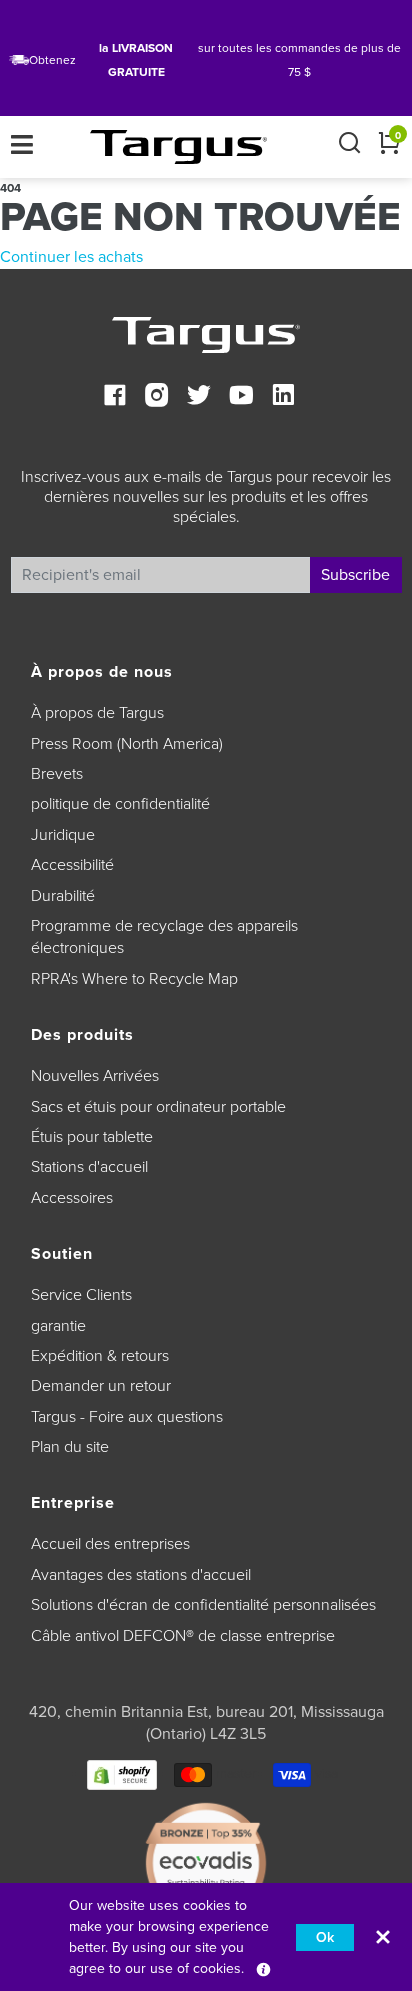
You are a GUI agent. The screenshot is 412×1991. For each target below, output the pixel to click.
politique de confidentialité (120, 804)
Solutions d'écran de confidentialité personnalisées (203, 1605)
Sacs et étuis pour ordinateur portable (158, 1107)
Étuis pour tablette (92, 1137)
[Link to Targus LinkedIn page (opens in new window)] (283, 397)
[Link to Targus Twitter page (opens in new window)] (199, 397)
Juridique (63, 835)
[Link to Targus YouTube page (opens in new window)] (241, 397)
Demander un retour (101, 1386)
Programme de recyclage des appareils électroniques (164, 937)
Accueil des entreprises (110, 1544)
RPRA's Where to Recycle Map (134, 979)
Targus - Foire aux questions (127, 1417)
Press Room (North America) (127, 744)
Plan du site (70, 1447)
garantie (58, 1326)
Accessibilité (72, 865)
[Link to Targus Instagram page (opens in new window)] (157, 397)
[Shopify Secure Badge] (122, 1773)
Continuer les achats (71, 257)
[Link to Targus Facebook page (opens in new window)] (115, 397)
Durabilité (63, 896)
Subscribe (355, 575)
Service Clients (81, 1295)
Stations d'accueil (89, 1167)
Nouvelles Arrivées (95, 1076)
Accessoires (72, 1198)
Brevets (57, 774)
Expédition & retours (100, 1356)
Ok (325, 1937)
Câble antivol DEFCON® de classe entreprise (183, 1636)
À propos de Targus (97, 713)
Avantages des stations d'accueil (141, 1575)
